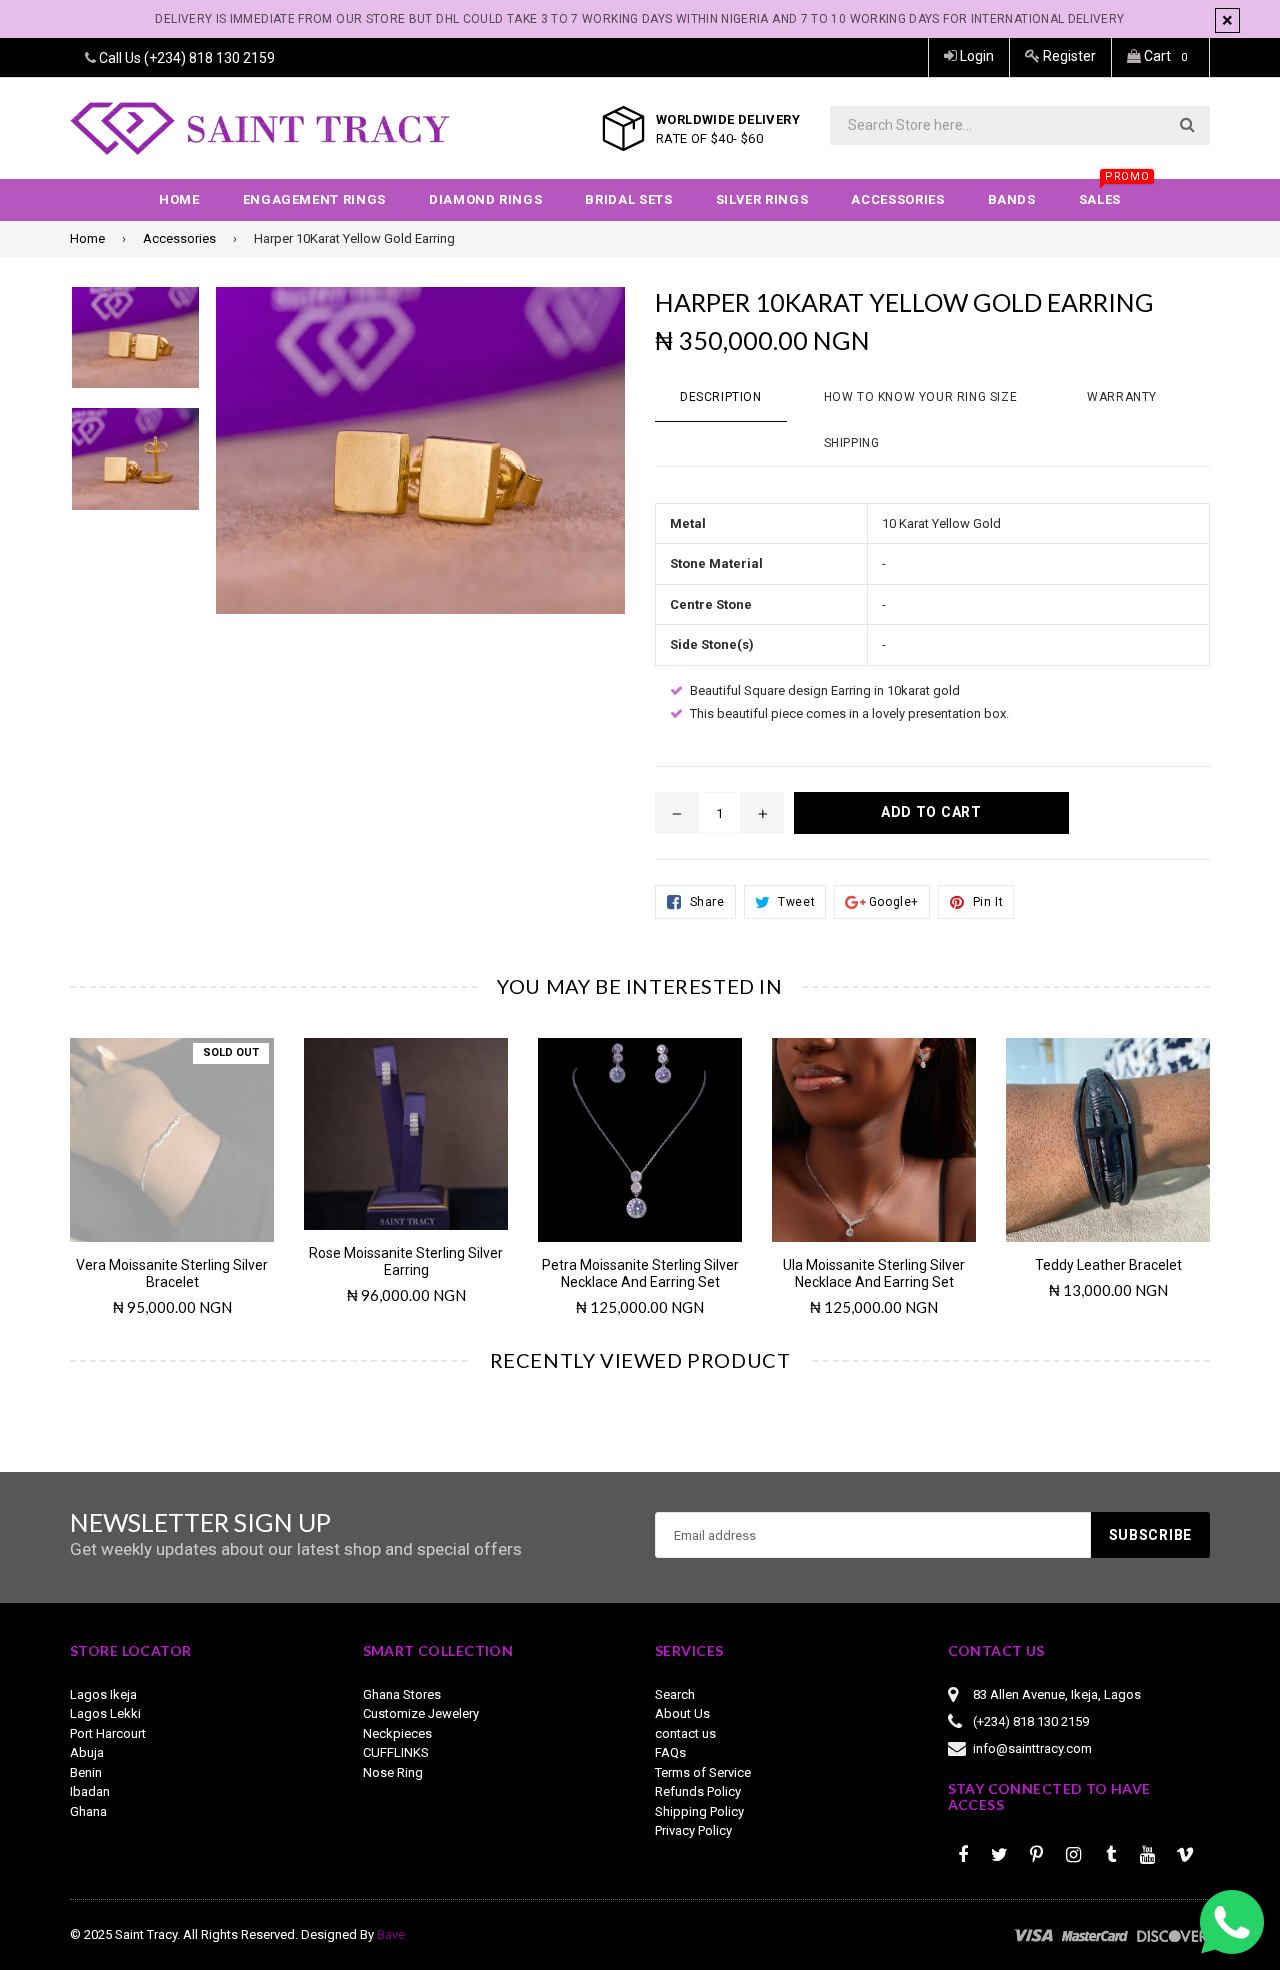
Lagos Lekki (105, 1713)
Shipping (852, 443)
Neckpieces (397, 1733)
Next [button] (1237, 1156)
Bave (391, 1934)
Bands (1012, 199)
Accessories (897, 199)
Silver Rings (762, 199)
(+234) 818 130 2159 (209, 58)
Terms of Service (703, 1772)
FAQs (670, 1752)
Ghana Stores (402, 1694)
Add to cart (406, 1119)
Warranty (1122, 397)
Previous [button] (42, 1156)
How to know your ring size (921, 397)
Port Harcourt (108, 1733)
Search (675, 1694)
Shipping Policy (699, 1811)
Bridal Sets (628, 199)
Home (179, 199)
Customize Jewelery (421, 1713)
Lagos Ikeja (103, 1694)
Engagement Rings (314, 199)
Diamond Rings (485, 199)
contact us (685, 1733)
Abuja (87, 1752)
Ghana (88, 1811)
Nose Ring (393, 1772)
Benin (86, 1772)
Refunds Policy (698, 1791)
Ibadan (90, 1791)
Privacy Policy (693, 1830)
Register (1068, 56)
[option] (157, 1185)
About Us (682, 1713)
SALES (1110, 193)
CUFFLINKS (396, 1752)
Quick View (172, 1130)
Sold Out (231, 1052)
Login (975, 56)
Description (721, 397)
